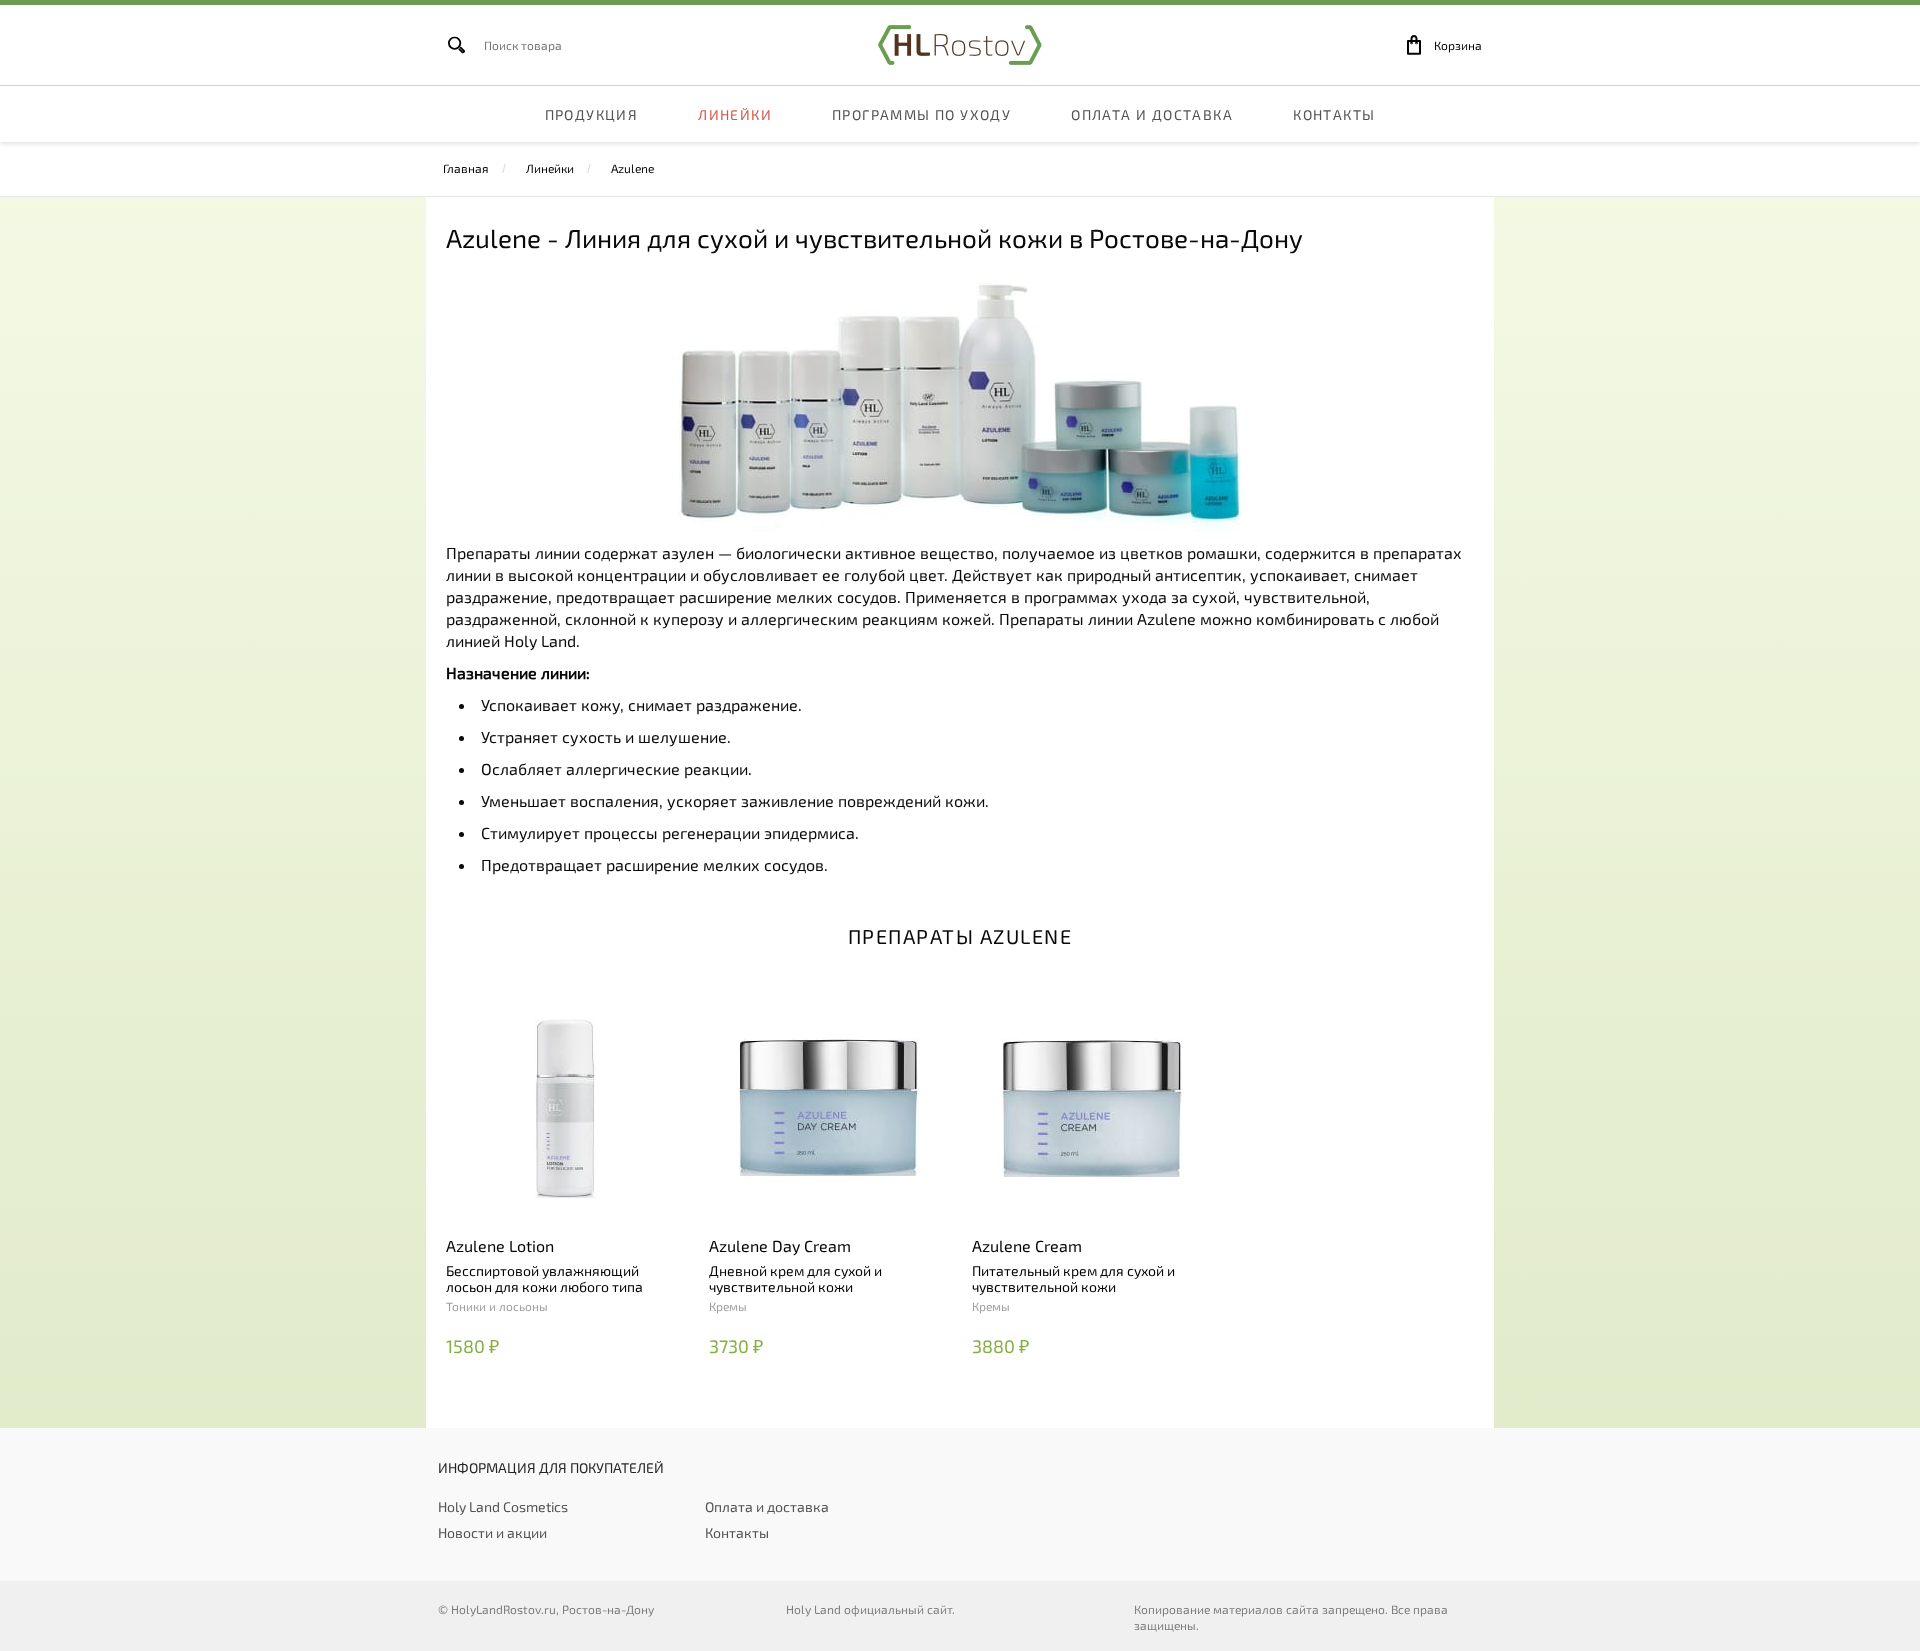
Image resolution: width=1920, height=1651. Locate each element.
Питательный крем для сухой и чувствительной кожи (1073, 1279)
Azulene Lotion (500, 1245)
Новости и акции (492, 1532)
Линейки (735, 114)
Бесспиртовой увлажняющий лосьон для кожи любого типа (544, 1279)
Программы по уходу (921, 114)
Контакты (1334, 114)
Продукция (592, 114)
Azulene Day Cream (780, 1245)
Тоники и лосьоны (497, 1306)
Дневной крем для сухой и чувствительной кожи (795, 1279)
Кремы (728, 1306)
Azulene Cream (1027, 1245)
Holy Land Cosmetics (503, 1506)
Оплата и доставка (1152, 114)
